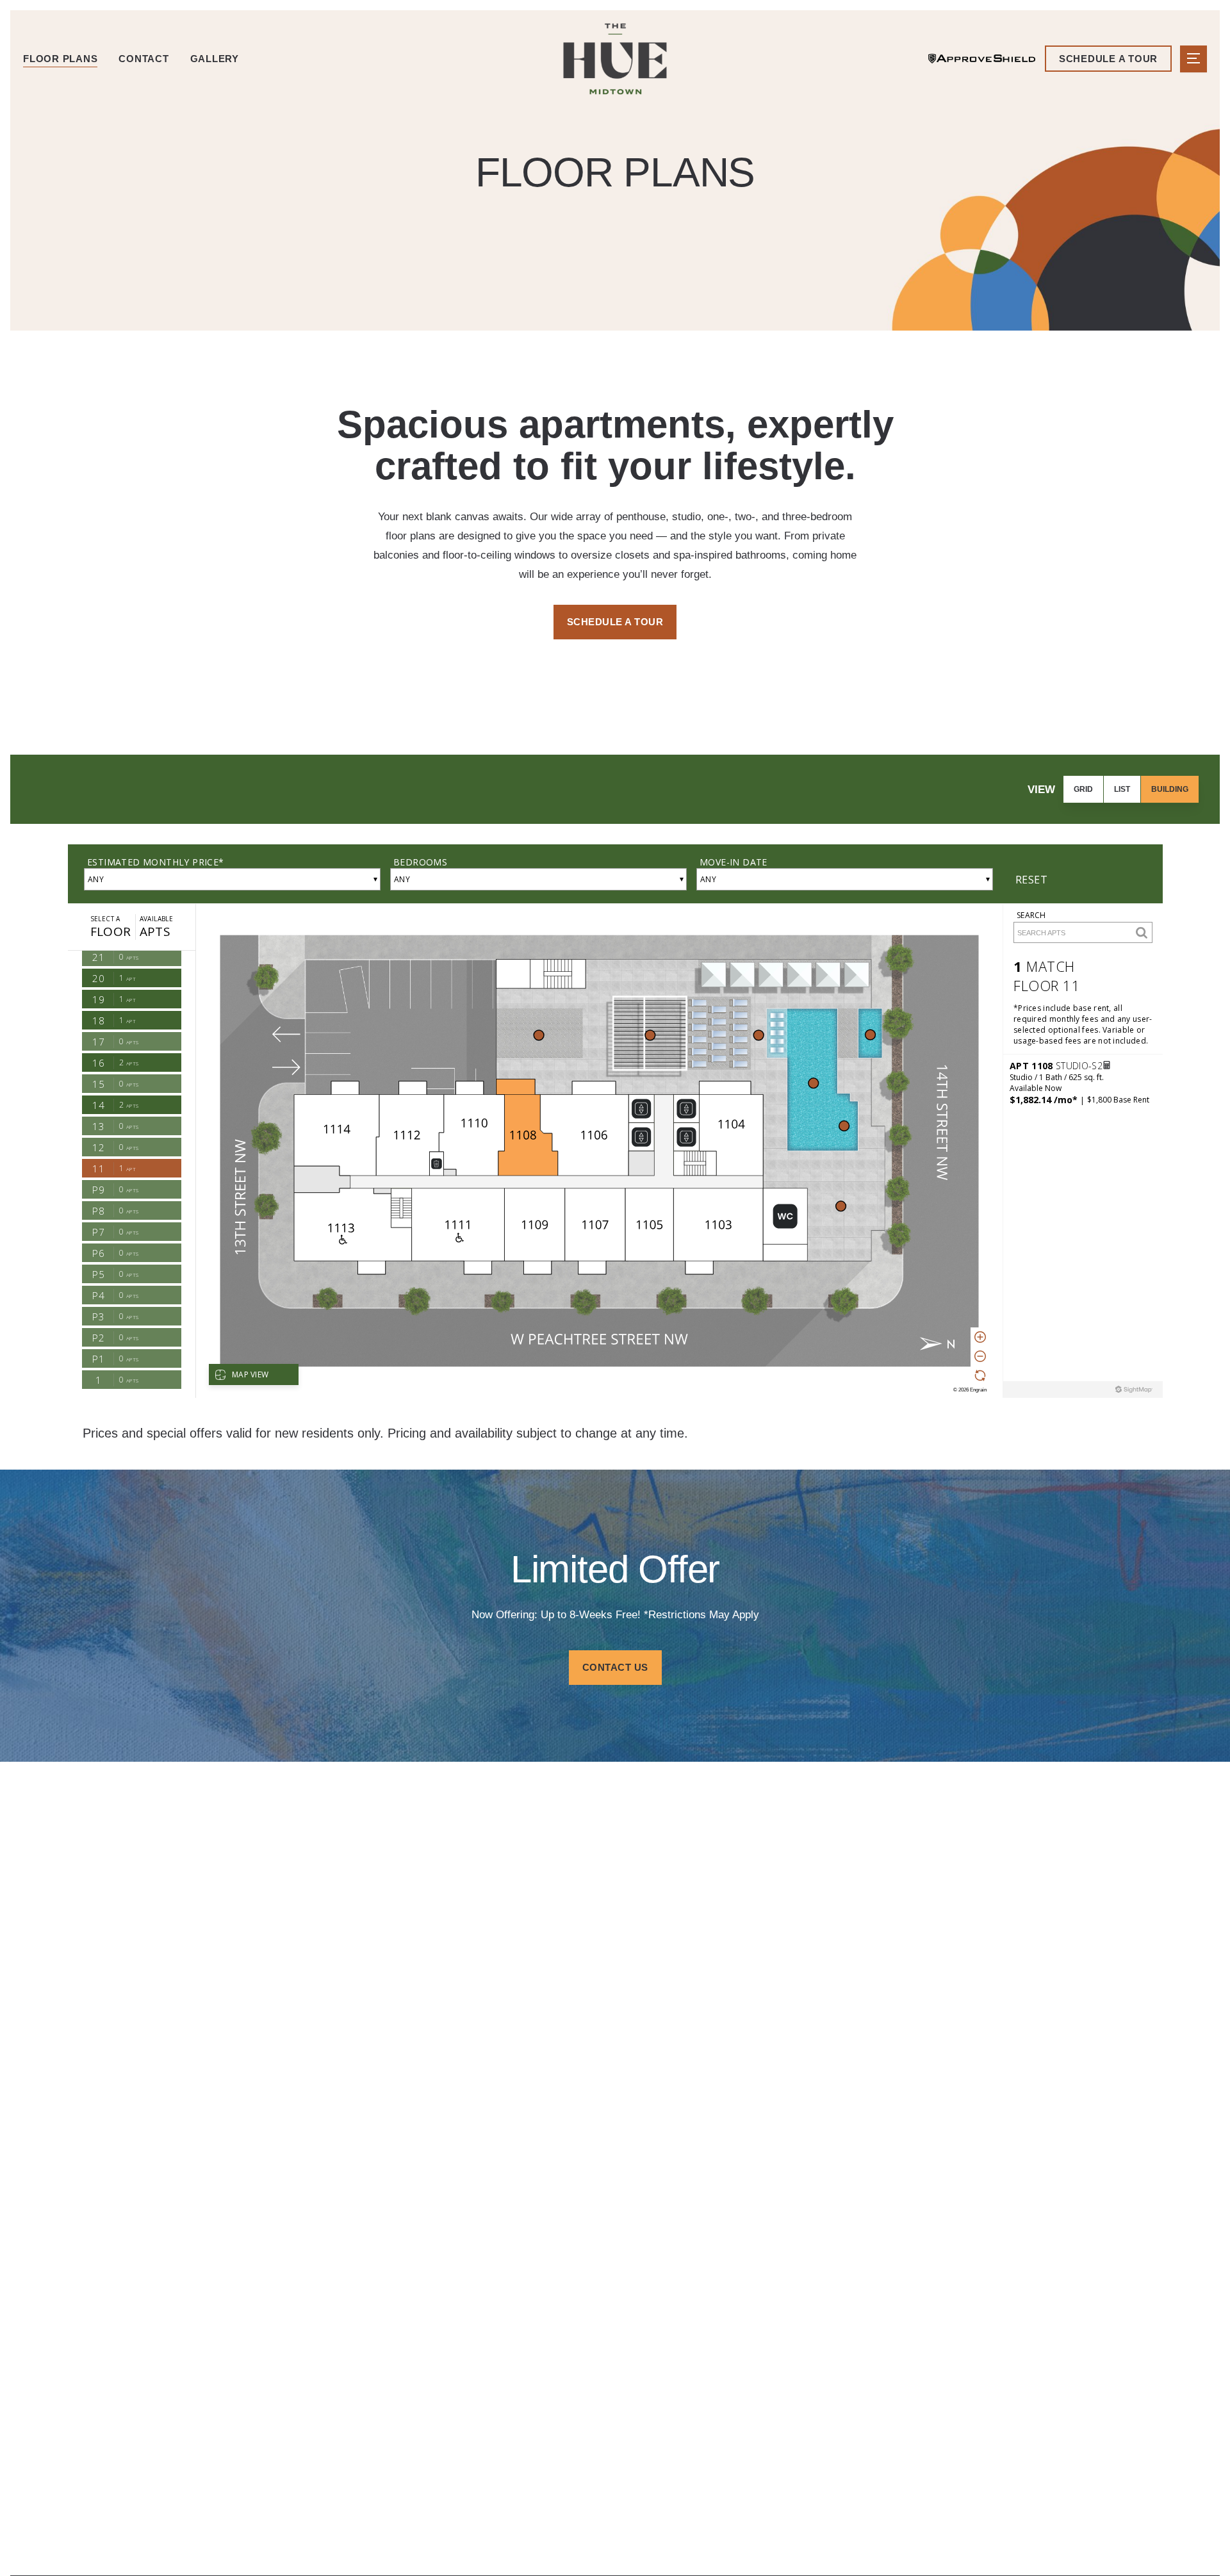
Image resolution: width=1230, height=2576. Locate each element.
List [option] (1122, 789)
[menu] (1193, 59)
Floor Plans (60, 59)
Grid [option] (1083, 789)
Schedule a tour (1108, 59)
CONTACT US (615, 1667)
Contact (143, 59)
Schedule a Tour (615, 622)
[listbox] (1131, 789)
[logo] (615, 59)
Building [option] (1170, 789)
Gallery (215, 59)
